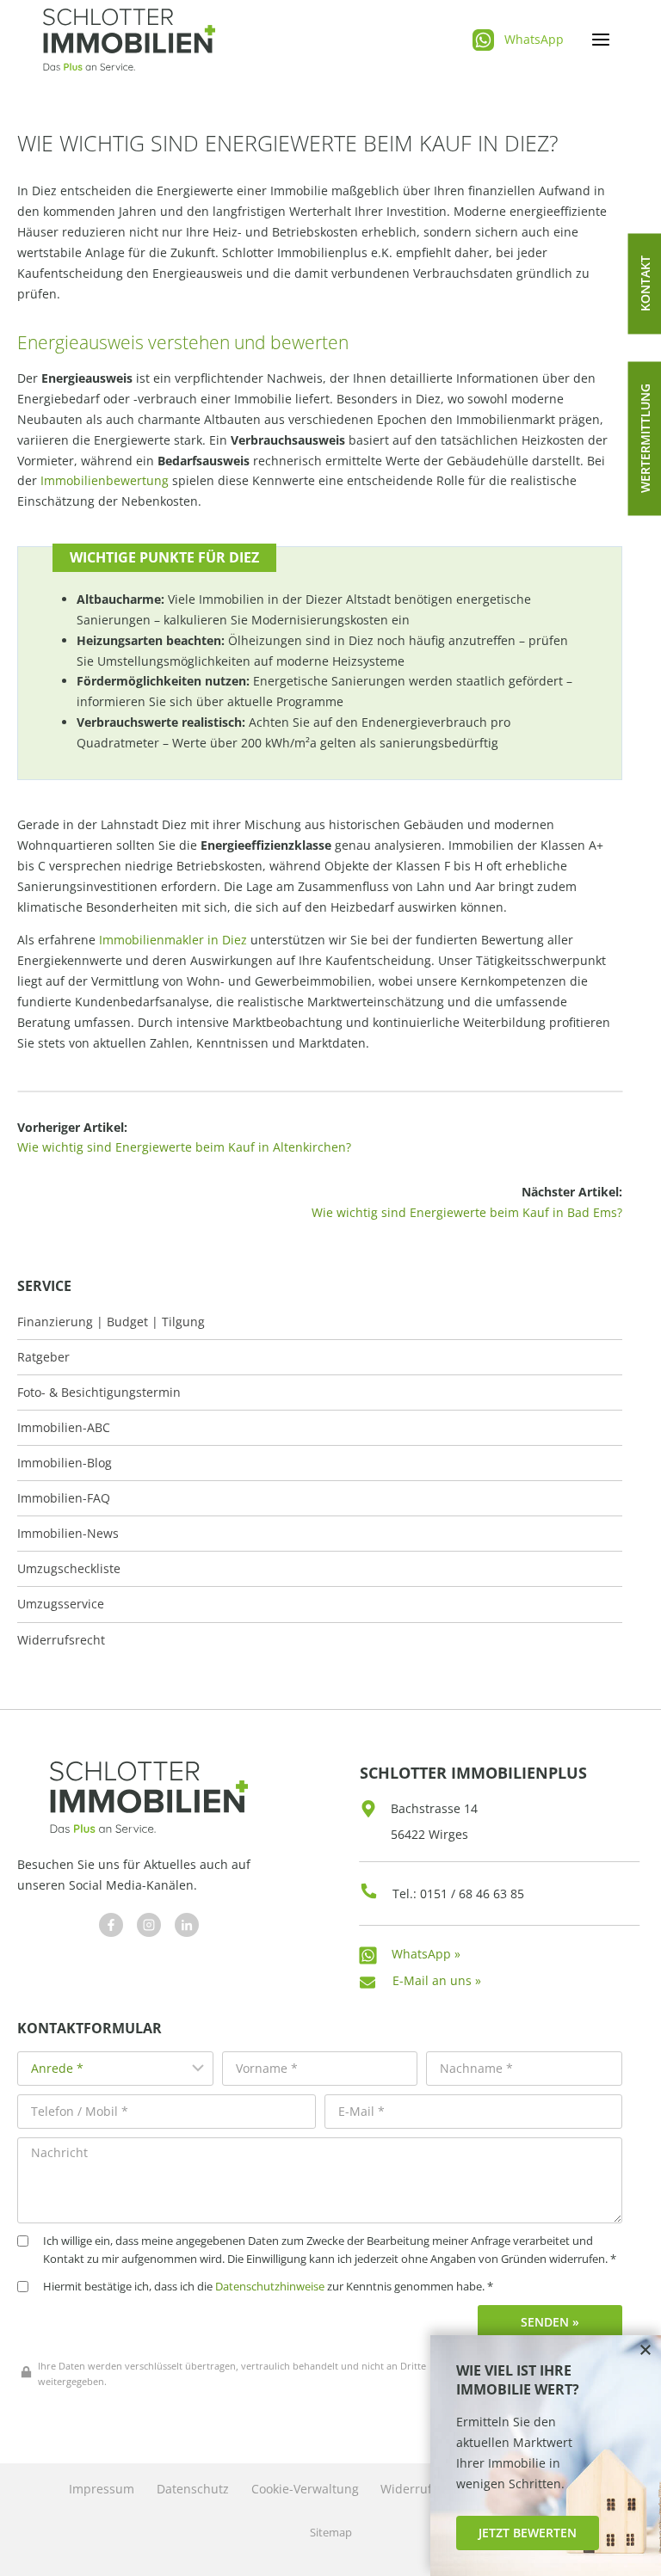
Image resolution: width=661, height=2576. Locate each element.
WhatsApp (534, 39)
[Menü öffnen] (600, 40)
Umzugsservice (61, 1604)
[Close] (646, 2351)
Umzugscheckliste (69, 1569)
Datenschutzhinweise (270, 2287)
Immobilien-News (68, 1534)
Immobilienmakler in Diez (173, 940)
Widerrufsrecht (61, 1640)
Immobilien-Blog (65, 1463)
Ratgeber (43, 1357)
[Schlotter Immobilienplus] (129, 40)
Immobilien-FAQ (64, 1498)
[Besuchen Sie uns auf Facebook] (111, 1925)
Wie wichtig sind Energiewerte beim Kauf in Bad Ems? (467, 1212)
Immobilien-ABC (64, 1428)
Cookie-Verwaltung (305, 2489)
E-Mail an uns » (437, 1980)
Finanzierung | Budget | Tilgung (111, 1322)
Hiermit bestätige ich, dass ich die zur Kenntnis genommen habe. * (268, 2287)
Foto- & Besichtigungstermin (99, 1393)
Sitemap (331, 2533)
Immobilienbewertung (105, 480)
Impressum (102, 2489)
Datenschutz (193, 2489)
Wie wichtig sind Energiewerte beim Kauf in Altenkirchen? (184, 1147)
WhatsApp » (426, 1954)
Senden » (550, 2322)
